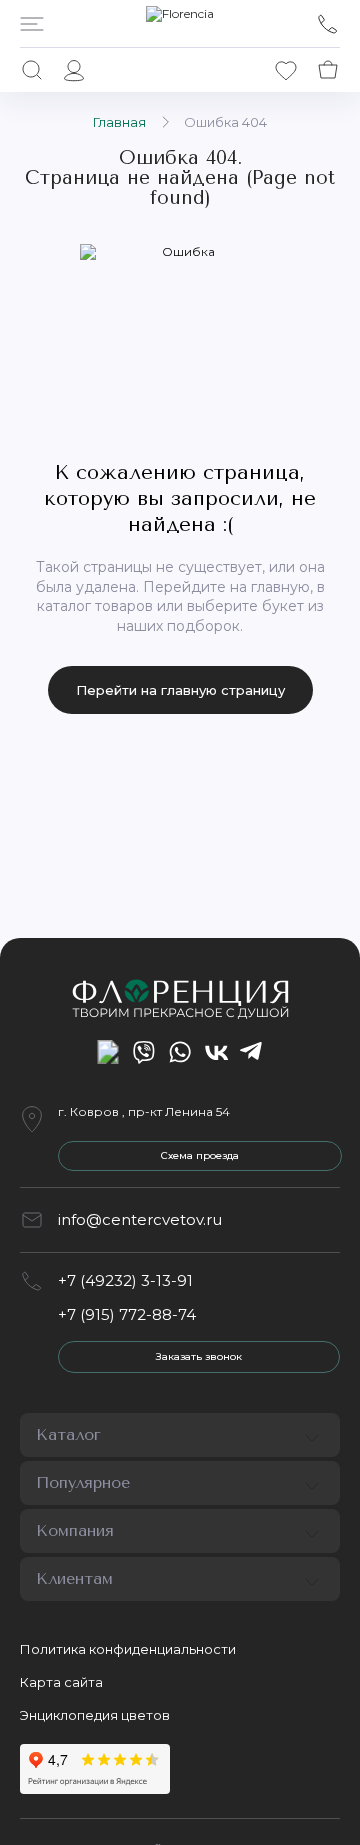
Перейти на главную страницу (180, 690)
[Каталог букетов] (32, 24)
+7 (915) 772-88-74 (127, 1314)
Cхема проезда (200, 1155)
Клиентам (74, 1578)
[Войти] (74, 70)
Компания (75, 1530)
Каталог (68, 1434)
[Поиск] (32, 70)
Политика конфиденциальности (128, 1649)
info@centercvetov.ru (140, 1219)
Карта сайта (61, 1682)
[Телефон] (328, 24)
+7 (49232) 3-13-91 (125, 1280)
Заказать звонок (199, 1356)
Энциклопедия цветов (95, 1715)
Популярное (83, 1482)
